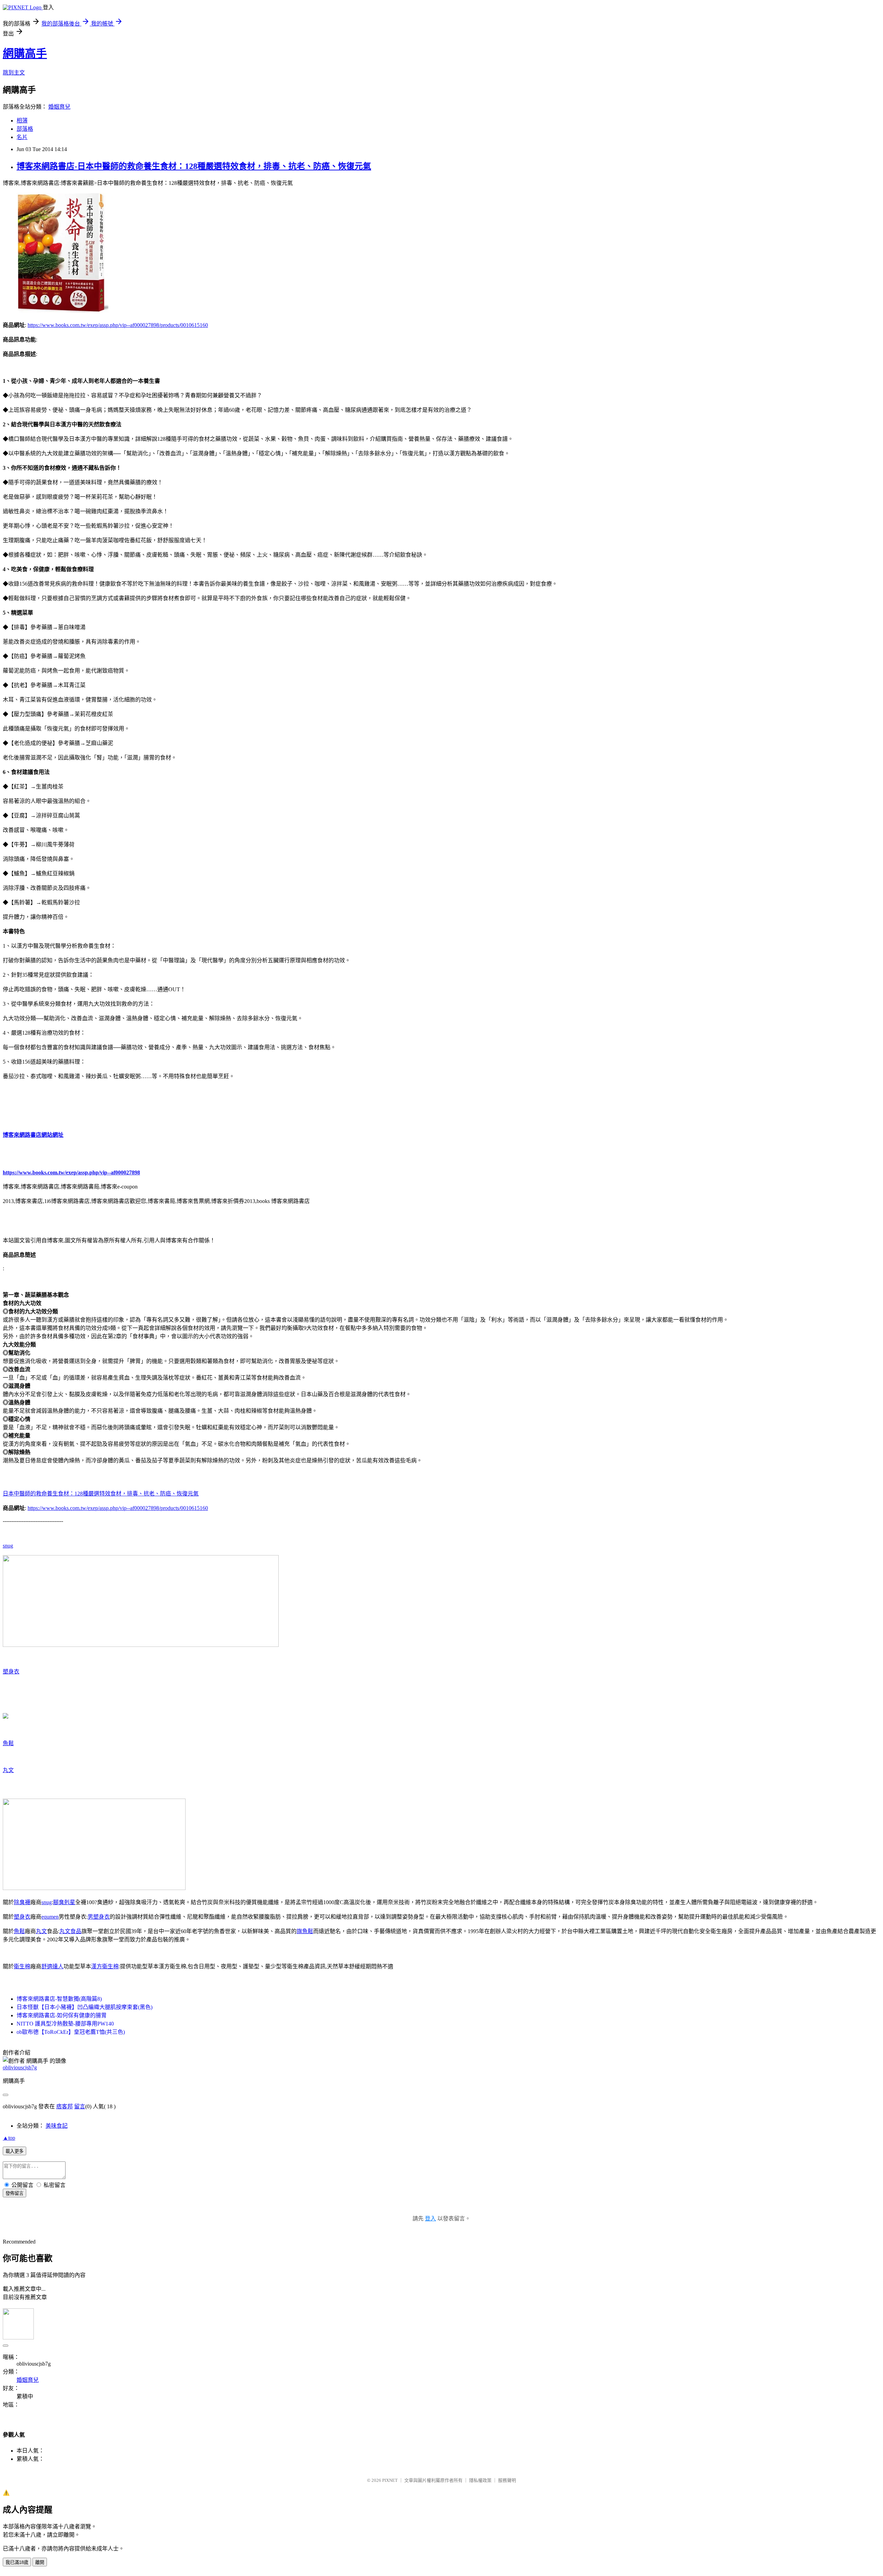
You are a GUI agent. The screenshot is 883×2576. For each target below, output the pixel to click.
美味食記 (57, 2126)
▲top (9, 2138)
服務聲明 (507, 2480)
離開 (40, 2562)
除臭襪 (22, 1902)
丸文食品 (70, 1931)
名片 (22, 137)
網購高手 (25, 53)
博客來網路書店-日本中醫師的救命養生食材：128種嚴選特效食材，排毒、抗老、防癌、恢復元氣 (194, 166)
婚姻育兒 (59, 107)
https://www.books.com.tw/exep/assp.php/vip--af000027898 (71, 1172)
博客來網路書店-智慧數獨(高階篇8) (59, 1999)
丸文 (8, 1770)
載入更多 (14, 2151)
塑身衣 (11, 1672)
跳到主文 (14, 73)
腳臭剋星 (64, 1902)
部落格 (25, 129)
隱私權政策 (480, 2480)
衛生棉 (22, 1966)
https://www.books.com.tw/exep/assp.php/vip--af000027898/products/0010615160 (118, 325)
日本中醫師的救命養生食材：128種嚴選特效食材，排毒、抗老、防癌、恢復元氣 (101, 1494)
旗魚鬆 (305, 1931)
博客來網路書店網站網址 (33, 1135)
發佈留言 (14, 2193)
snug (8, 1546)
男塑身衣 (99, 1917)
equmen (50, 1917)
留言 (80, 2106)
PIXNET (390, 2480)
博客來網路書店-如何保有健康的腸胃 (62, 2015)
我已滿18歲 (17, 2562)
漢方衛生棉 (105, 1966)
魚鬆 (8, 1743)
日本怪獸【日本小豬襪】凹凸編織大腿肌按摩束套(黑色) (85, 2007)
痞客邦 (65, 2106)
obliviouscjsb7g (20, 2067)
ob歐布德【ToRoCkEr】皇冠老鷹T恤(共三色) (71, 2032)
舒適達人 (52, 1966)
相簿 (22, 121)
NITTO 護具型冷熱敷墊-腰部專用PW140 (65, 2024)
